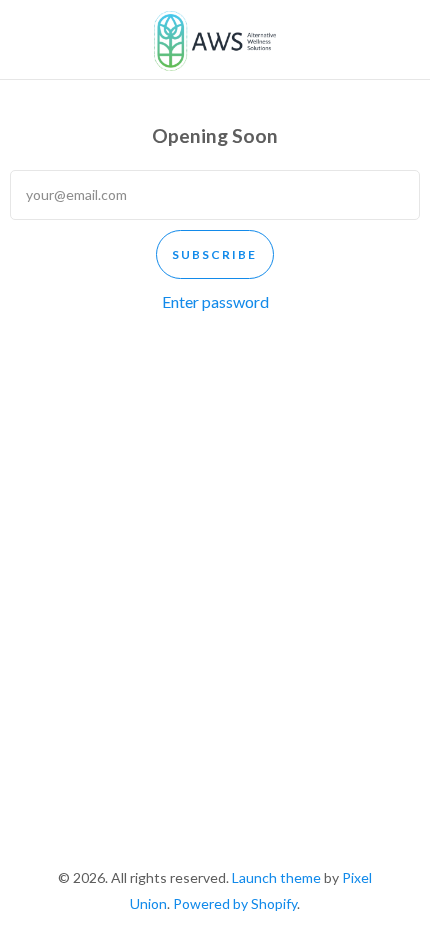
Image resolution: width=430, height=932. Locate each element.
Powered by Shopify (235, 903)
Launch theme (276, 877)
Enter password (215, 301)
